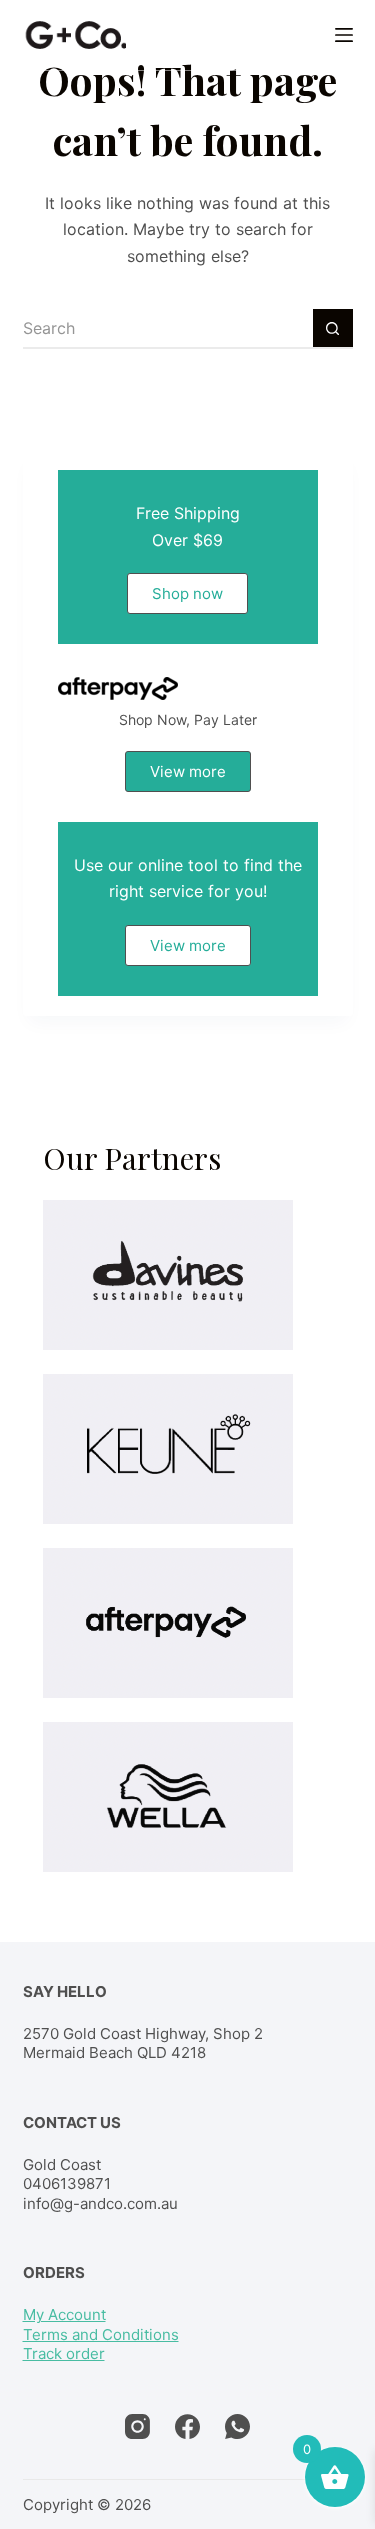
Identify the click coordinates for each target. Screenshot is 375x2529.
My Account (64, 2314)
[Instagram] (137, 2426)
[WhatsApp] (237, 2426)
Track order (64, 2353)
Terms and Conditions (101, 2334)
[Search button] (333, 329)
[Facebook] (187, 2426)
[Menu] (344, 35)
